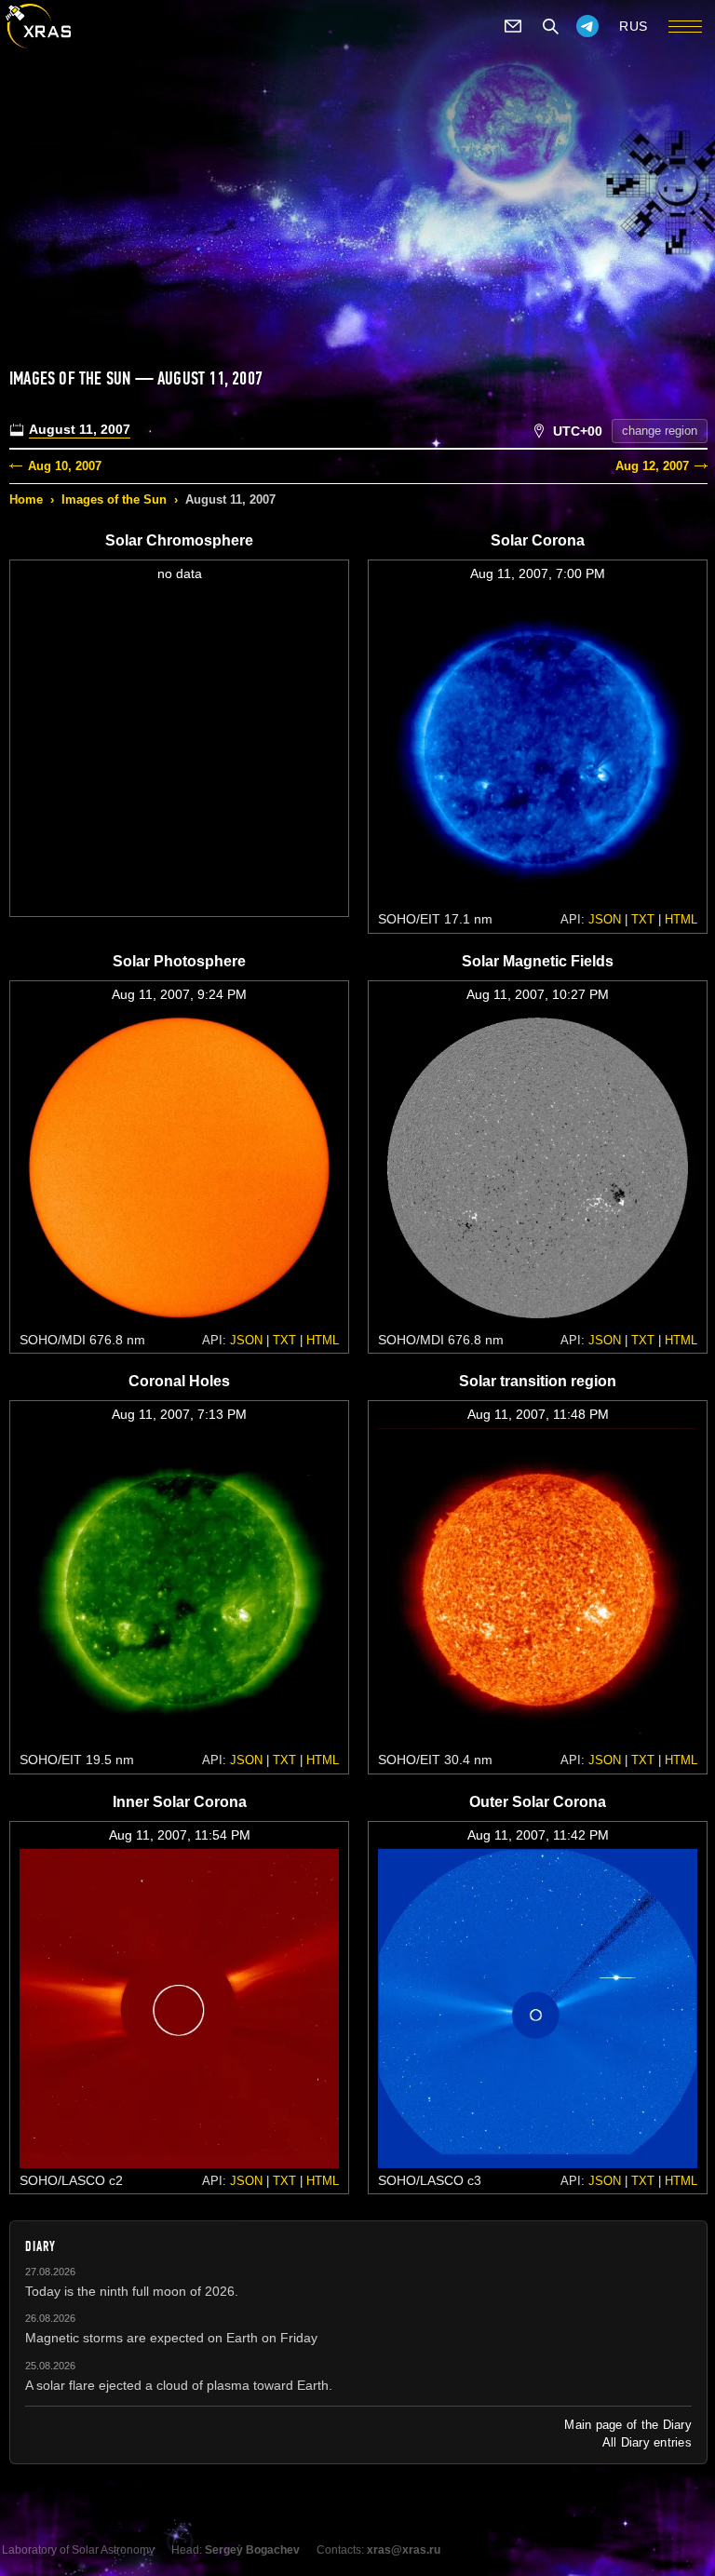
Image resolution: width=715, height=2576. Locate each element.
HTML (681, 919)
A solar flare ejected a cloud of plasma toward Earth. (179, 2385)
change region (660, 431)
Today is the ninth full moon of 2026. (132, 2291)
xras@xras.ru (404, 2550)
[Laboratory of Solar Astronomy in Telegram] (587, 26)
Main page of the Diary (628, 2425)
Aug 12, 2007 (652, 466)
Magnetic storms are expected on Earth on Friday (171, 2338)
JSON (605, 919)
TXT (643, 919)
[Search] (550, 26)
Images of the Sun (114, 499)
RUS (634, 26)
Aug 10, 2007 (65, 466)
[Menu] (685, 26)
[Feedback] (513, 26)
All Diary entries (647, 2442)
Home (26, 499)
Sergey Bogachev (252, 2550)
